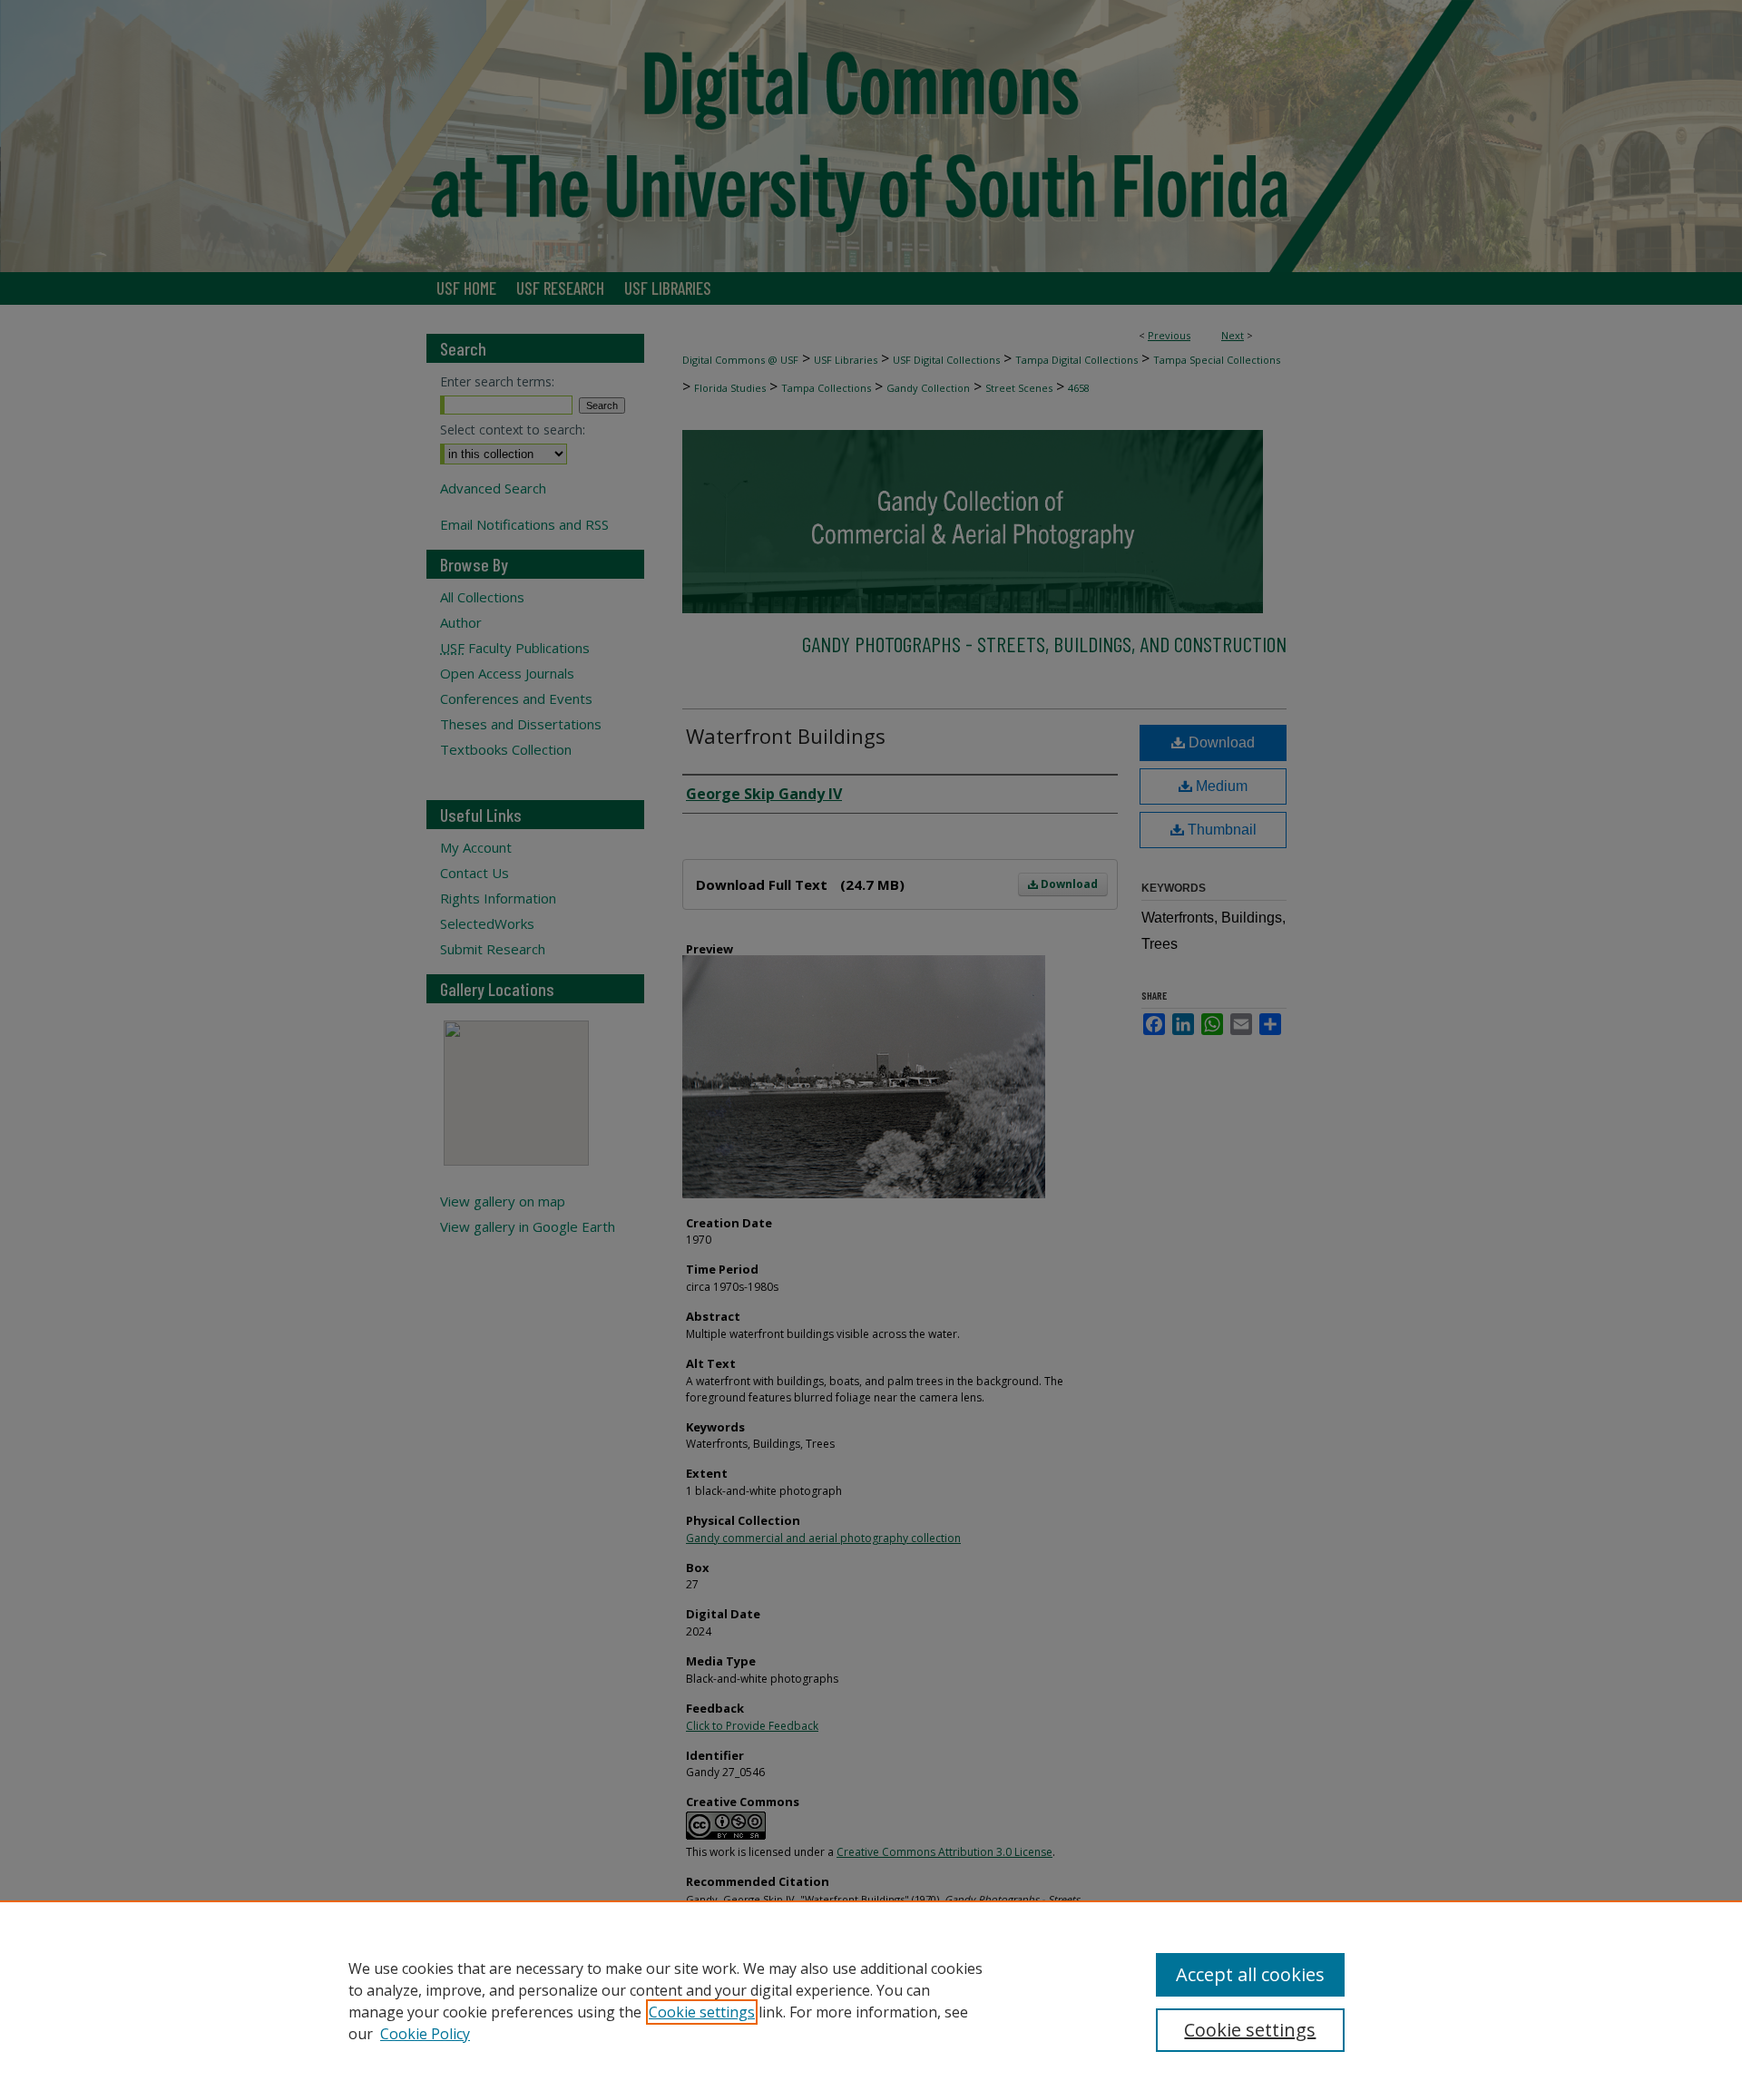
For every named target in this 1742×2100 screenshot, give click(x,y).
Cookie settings (702, 2012)
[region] (871, 2000)
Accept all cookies (1250, 1974)
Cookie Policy (425, 2034)
